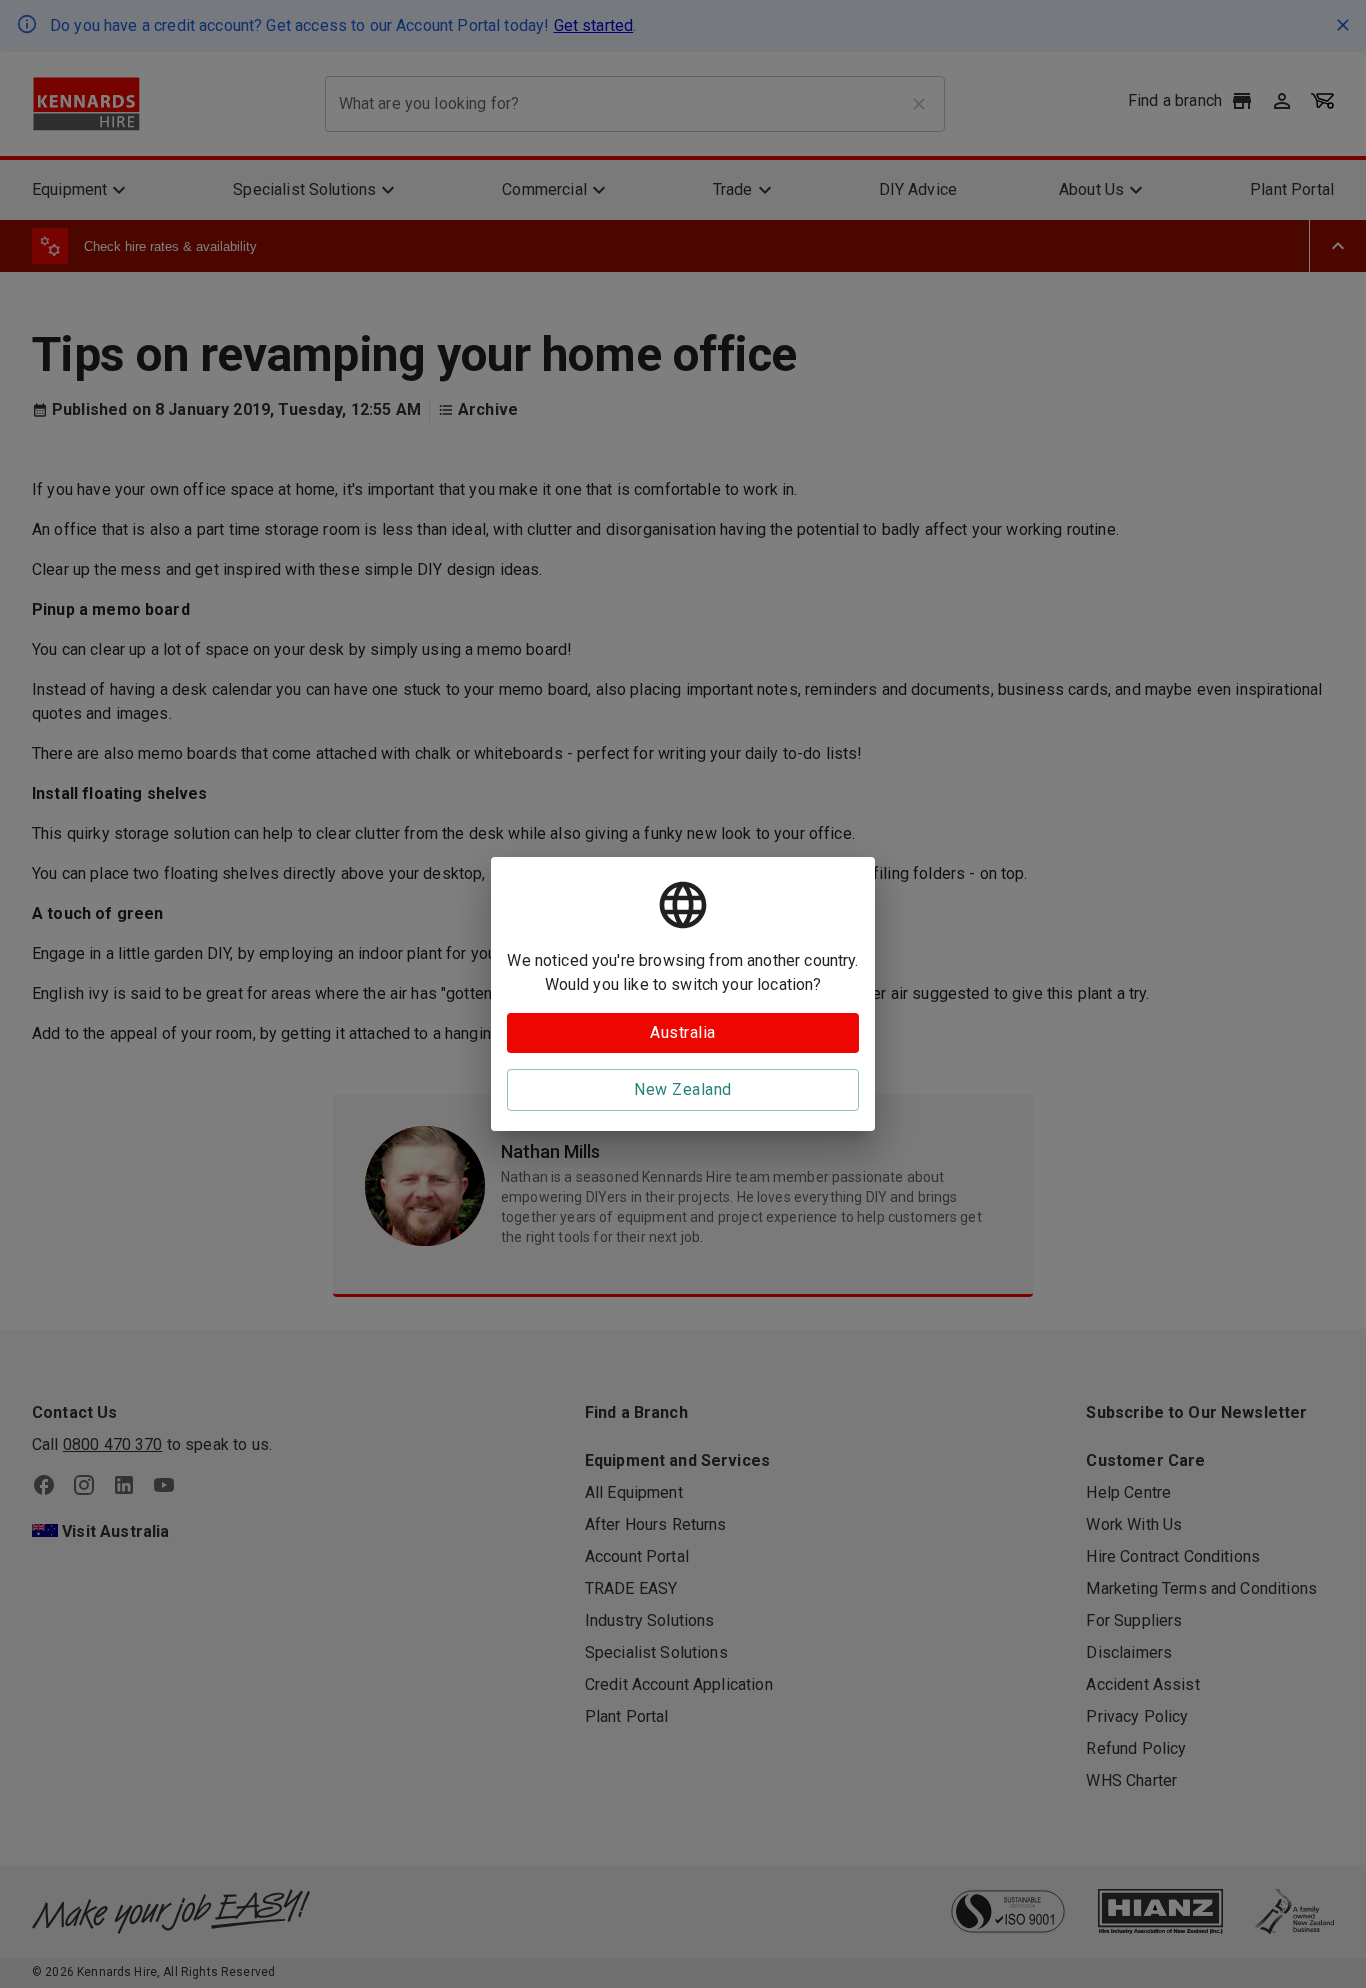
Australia (682, 1032)
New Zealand (682, 1089)
